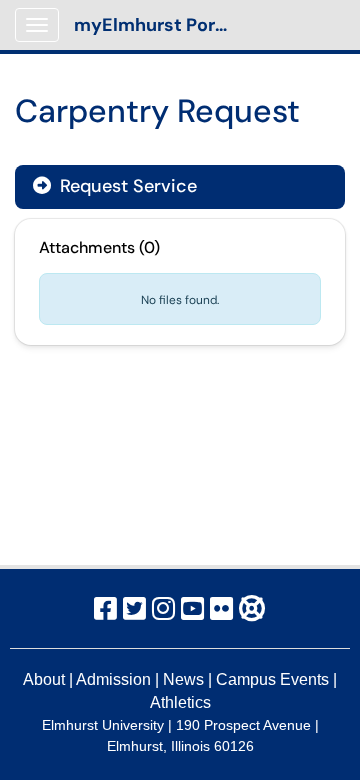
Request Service (126, 186)
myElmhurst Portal (156, 25)
